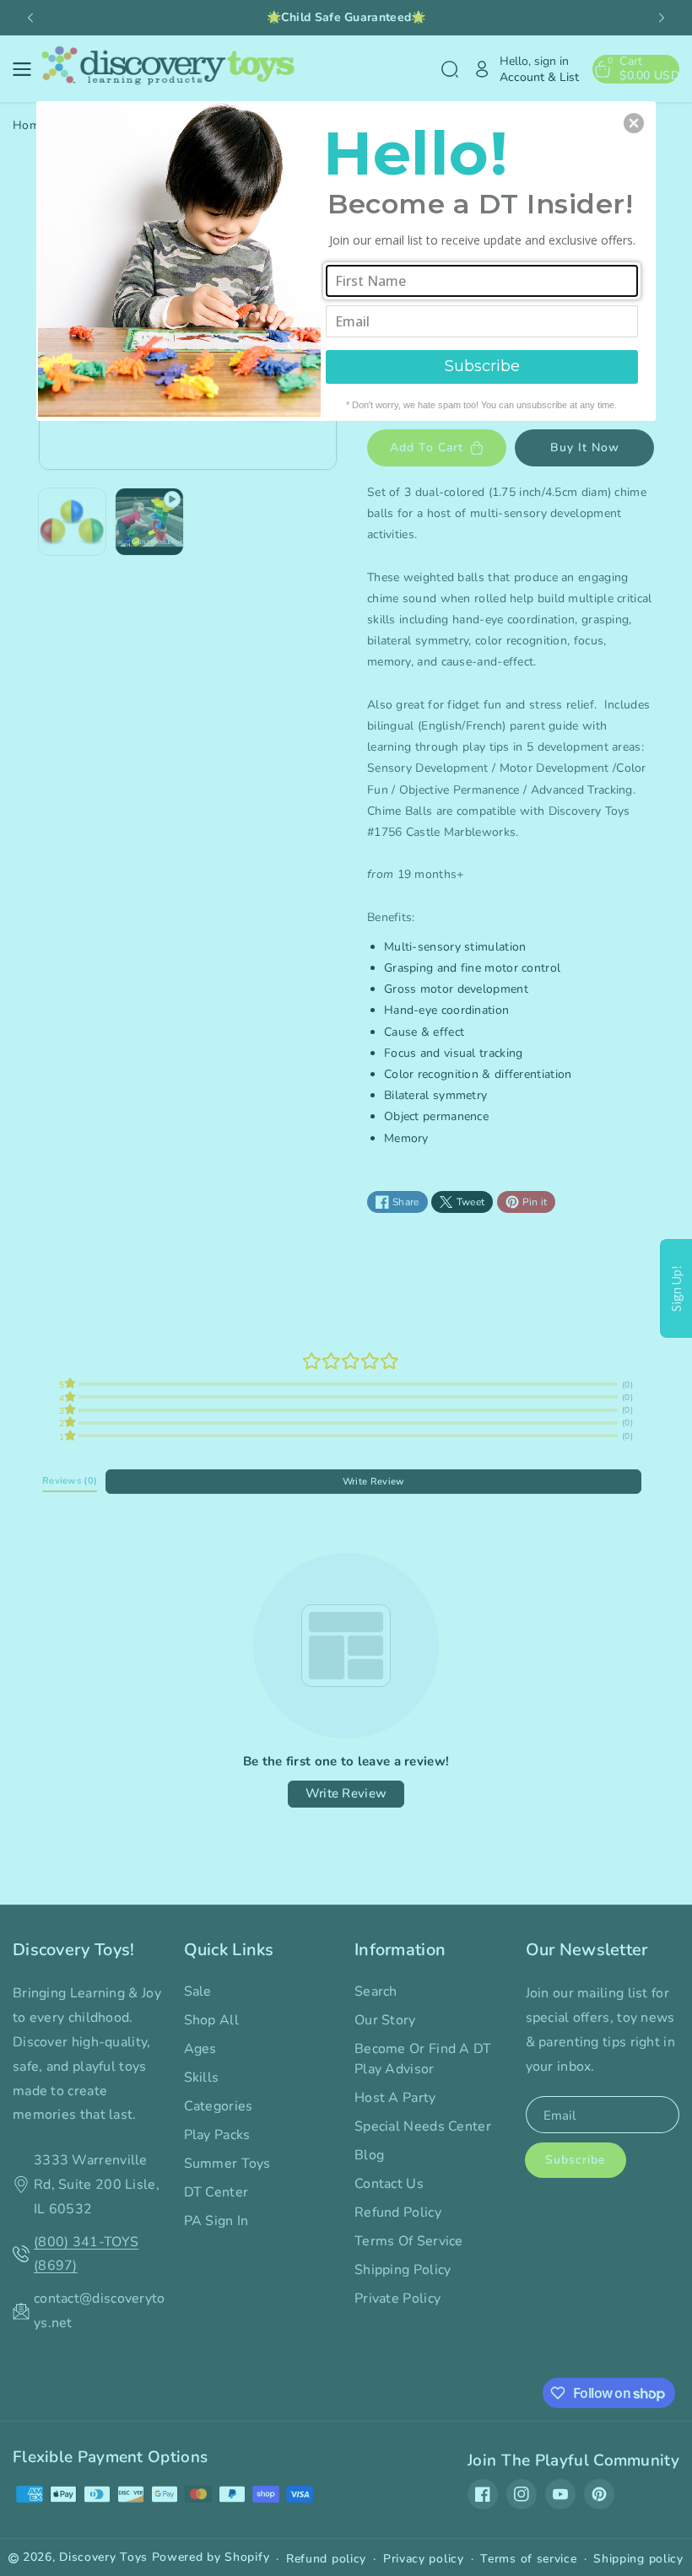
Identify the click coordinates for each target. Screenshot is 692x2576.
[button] (634, 123)
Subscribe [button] (482, 366)
